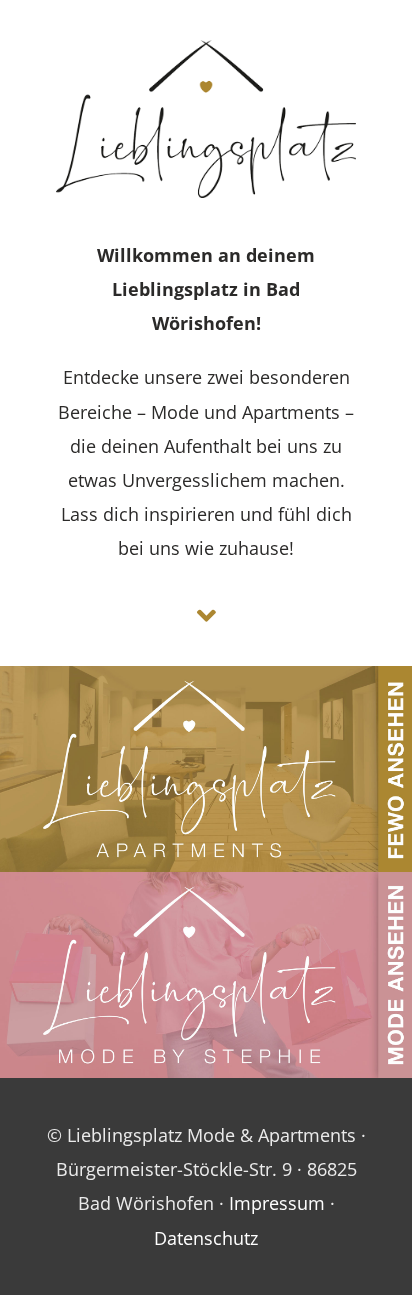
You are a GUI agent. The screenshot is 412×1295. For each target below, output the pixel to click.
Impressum (277, 1203)
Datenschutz (206, 1238)
